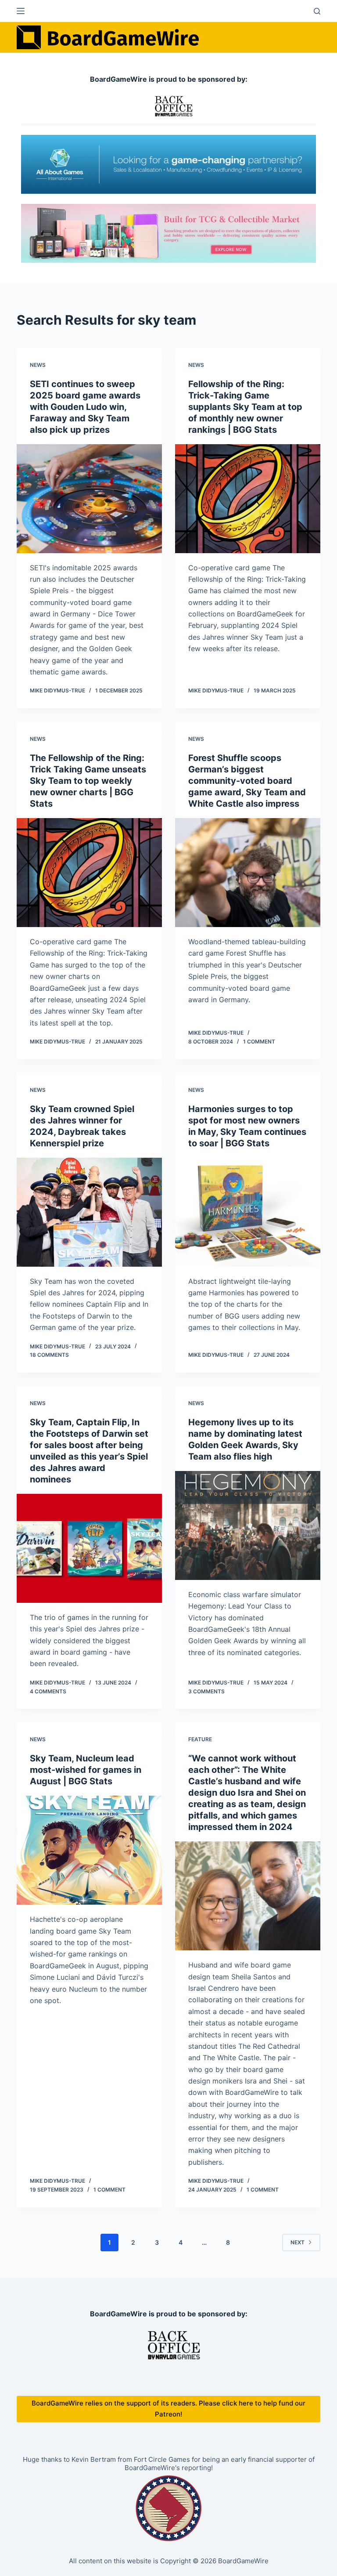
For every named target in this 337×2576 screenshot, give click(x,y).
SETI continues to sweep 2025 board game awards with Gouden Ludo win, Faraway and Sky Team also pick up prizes (85, 407)
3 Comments (206, 1691)
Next (298, 2242)
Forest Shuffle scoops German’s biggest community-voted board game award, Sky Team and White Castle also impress (247, 781)
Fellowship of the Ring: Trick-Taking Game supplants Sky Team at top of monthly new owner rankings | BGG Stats (245, 407)
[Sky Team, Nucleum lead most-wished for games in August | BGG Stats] (89, 1850)
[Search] (317, 11)
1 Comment (259, 1042)
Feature (200, 1739)
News (38, 365)
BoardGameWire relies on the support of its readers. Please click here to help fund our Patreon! (168, 2409)
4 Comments (48, 1691)
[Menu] (21, 11)
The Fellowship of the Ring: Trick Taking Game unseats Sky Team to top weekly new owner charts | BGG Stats (88, 781)
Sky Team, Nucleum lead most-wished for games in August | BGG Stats (86, 1770)
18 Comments (49, 1355)
